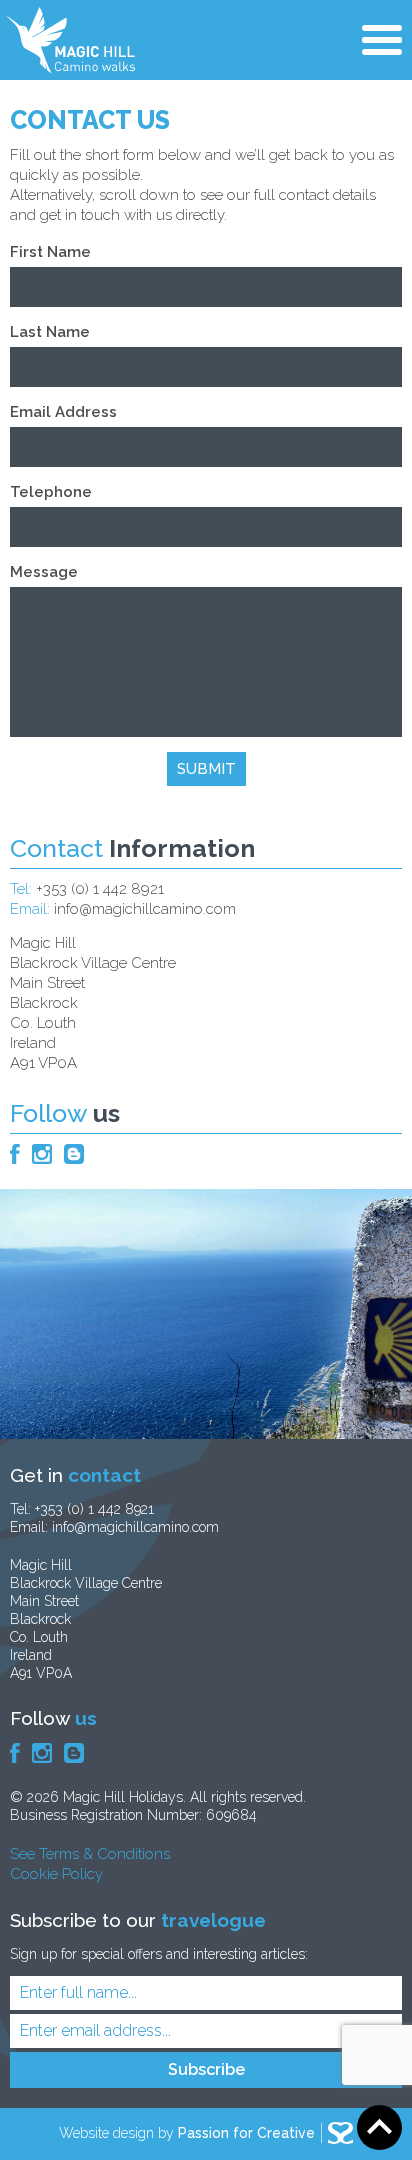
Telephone (51, 492)
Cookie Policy (56, 1874)
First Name (50, 252)
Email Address (63, 412)
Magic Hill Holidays (70, 40)
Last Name (50, 332)
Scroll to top (379, 2127)
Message (44, 572)
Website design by (187, 2133)
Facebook (15, 1154)
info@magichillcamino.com (145, 909)
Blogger (74, 1154)
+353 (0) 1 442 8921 (100, 889)
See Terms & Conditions (90, 1854)
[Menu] (382, 42)
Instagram (42, 1154)
